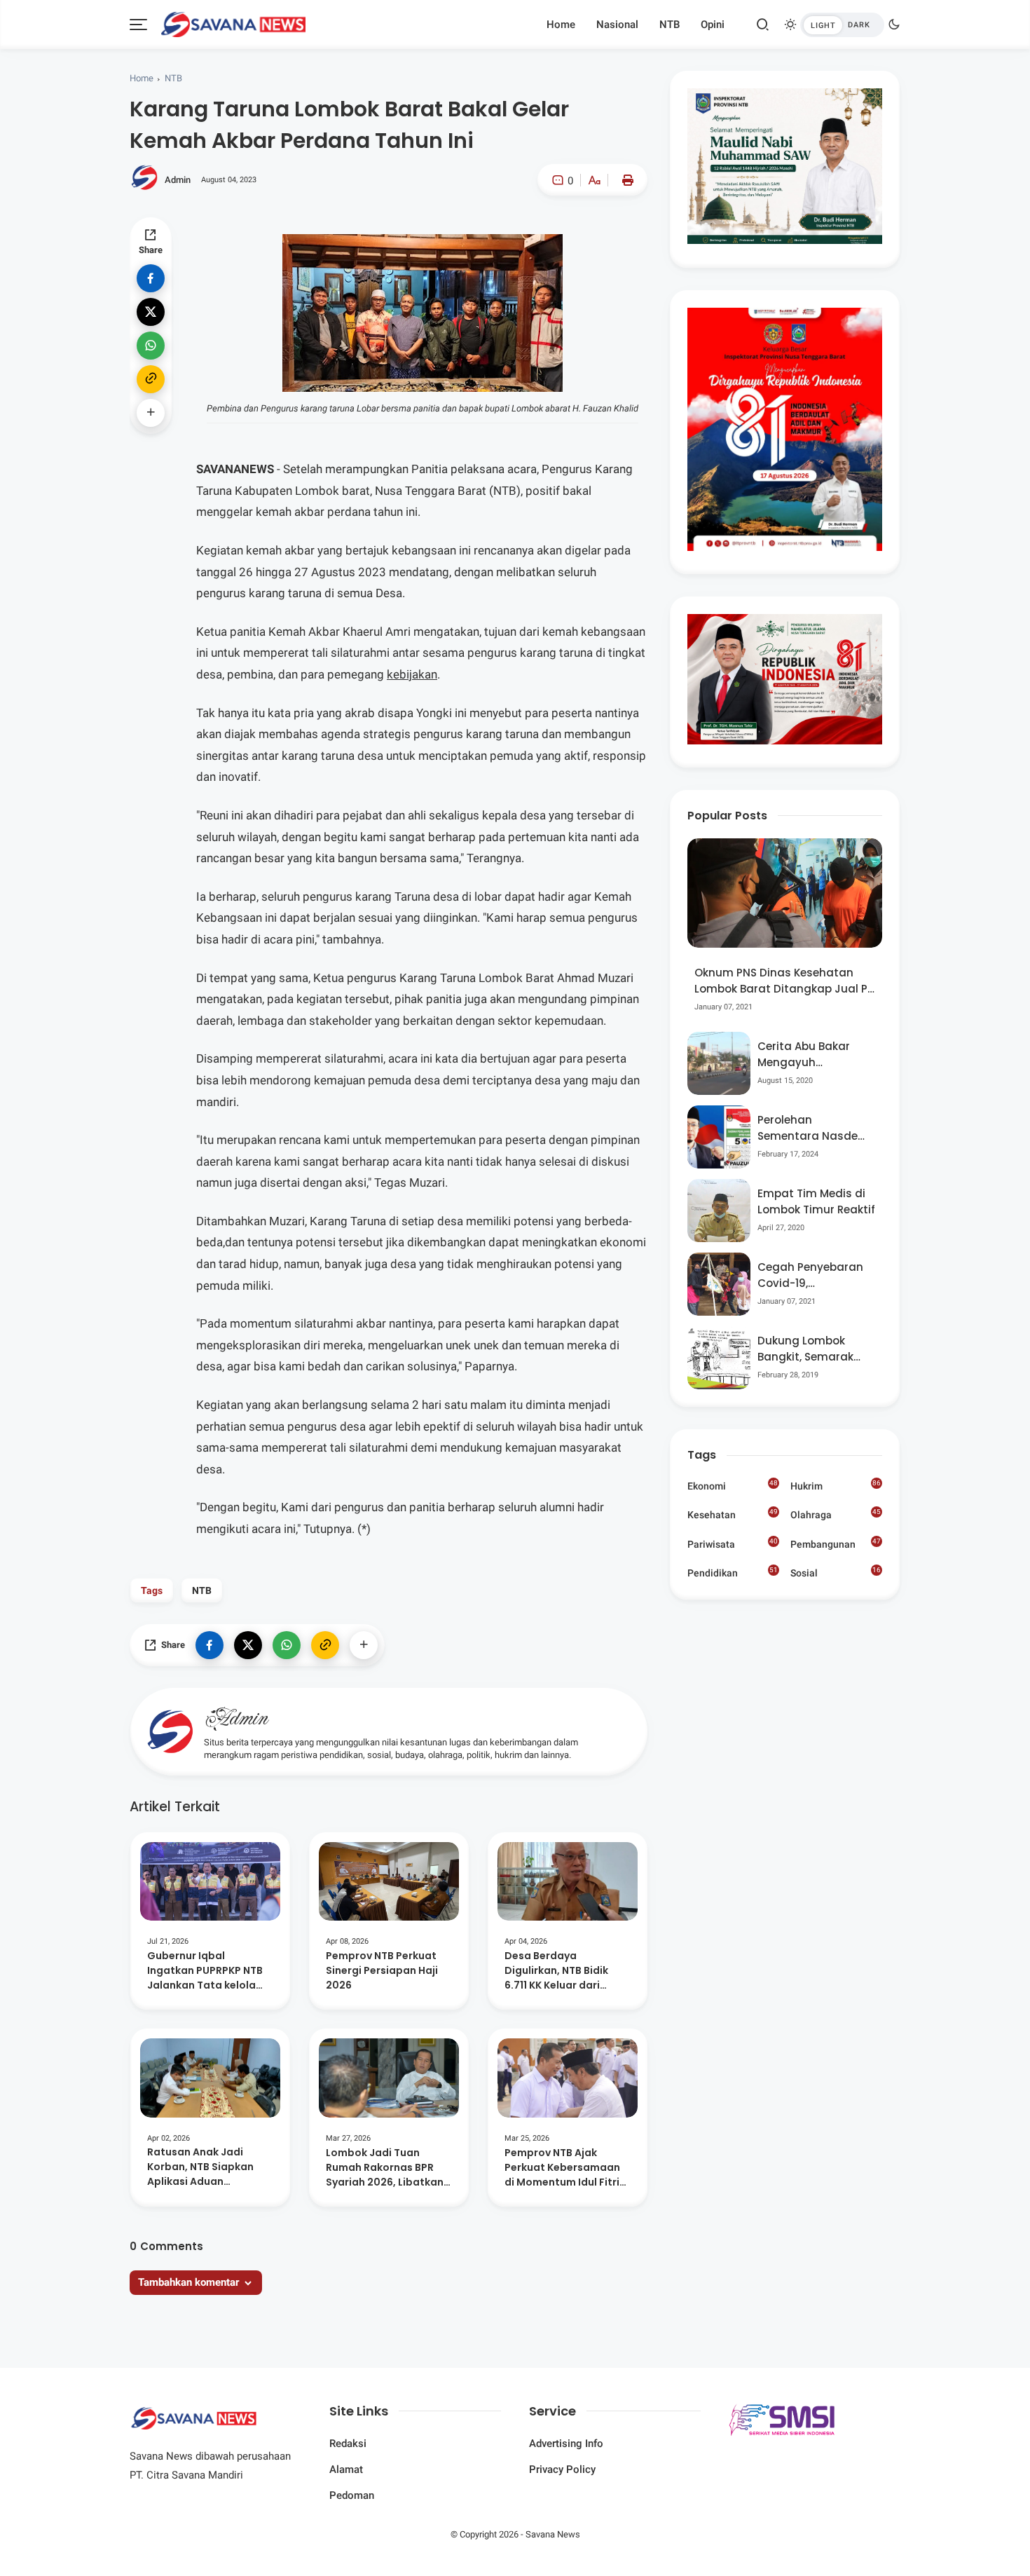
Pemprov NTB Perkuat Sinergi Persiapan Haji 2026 (382, 1970)
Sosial (836, 1574)
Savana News (553, 2534)
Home (561, 25)
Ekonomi (733, 1485)
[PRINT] (624, 180)
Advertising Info (566, 2444)
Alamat (346, 2469)
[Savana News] (233, 23)
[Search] (763, 25)
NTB (669, 25)
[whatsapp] (151, 346)
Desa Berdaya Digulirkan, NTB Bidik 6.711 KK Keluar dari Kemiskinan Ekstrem (556, 1971)
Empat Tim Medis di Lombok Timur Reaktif (816, 1201)
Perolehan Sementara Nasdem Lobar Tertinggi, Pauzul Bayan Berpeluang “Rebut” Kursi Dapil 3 (813, 1128)
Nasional (617, 25)
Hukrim (836, 1485)
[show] (151, 413)
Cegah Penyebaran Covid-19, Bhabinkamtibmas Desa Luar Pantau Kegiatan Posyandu (812, 1275)
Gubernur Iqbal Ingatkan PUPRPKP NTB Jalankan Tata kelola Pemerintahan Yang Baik (210, 1971)
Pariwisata (733, 1543)
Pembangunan (836, 1543)
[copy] (151, 379)
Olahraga (836, 1514)
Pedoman (352, 2495)
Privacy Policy (562, 2469)
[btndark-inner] (842, 25)
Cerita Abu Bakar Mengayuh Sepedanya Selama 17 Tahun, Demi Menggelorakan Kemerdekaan (811, 1055)
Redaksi (348, 2444)
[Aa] (594, 182)
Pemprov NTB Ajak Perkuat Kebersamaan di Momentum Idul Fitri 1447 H (562, 2168)
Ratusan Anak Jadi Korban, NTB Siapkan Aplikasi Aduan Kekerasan (200, 2167)
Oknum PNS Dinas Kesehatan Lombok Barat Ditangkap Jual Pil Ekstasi (784, 981)
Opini (713, 25)
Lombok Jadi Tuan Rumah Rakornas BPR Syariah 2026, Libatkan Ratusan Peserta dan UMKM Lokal (385, 2168)
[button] (552, 239)
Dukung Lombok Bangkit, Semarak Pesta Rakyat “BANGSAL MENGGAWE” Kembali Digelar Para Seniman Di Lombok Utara (815, 1349)
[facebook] (151, 278)
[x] (151, 312)
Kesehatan (733, 1514)
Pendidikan (733, 1572)
